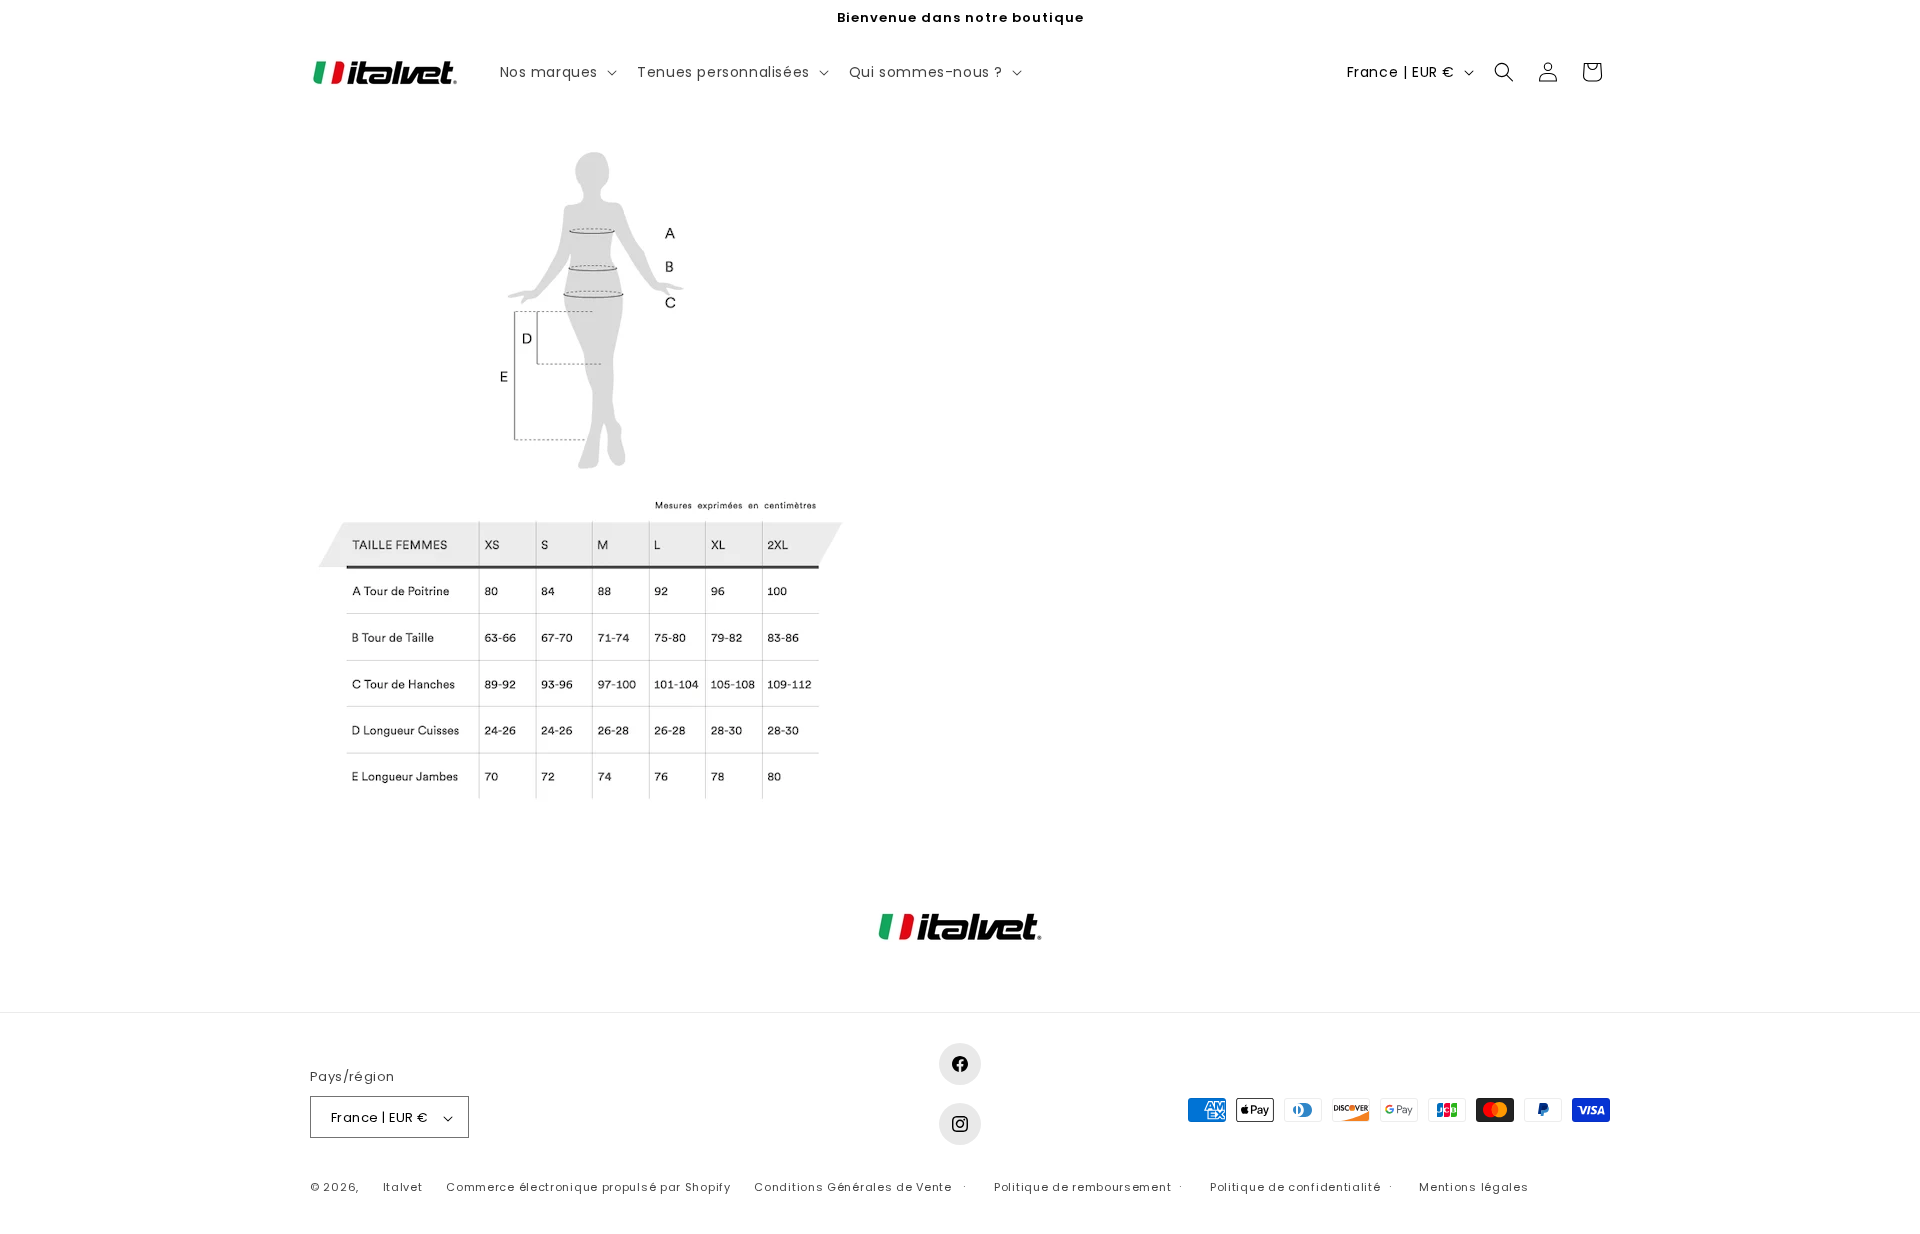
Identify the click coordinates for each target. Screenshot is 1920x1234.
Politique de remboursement (1082, 1187)
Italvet (403, 1188)
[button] (557, 72)
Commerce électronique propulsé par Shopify (588, 1188)
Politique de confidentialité (1295, 1187)
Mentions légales (1473, 1187)
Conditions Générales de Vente (852, 1188)
